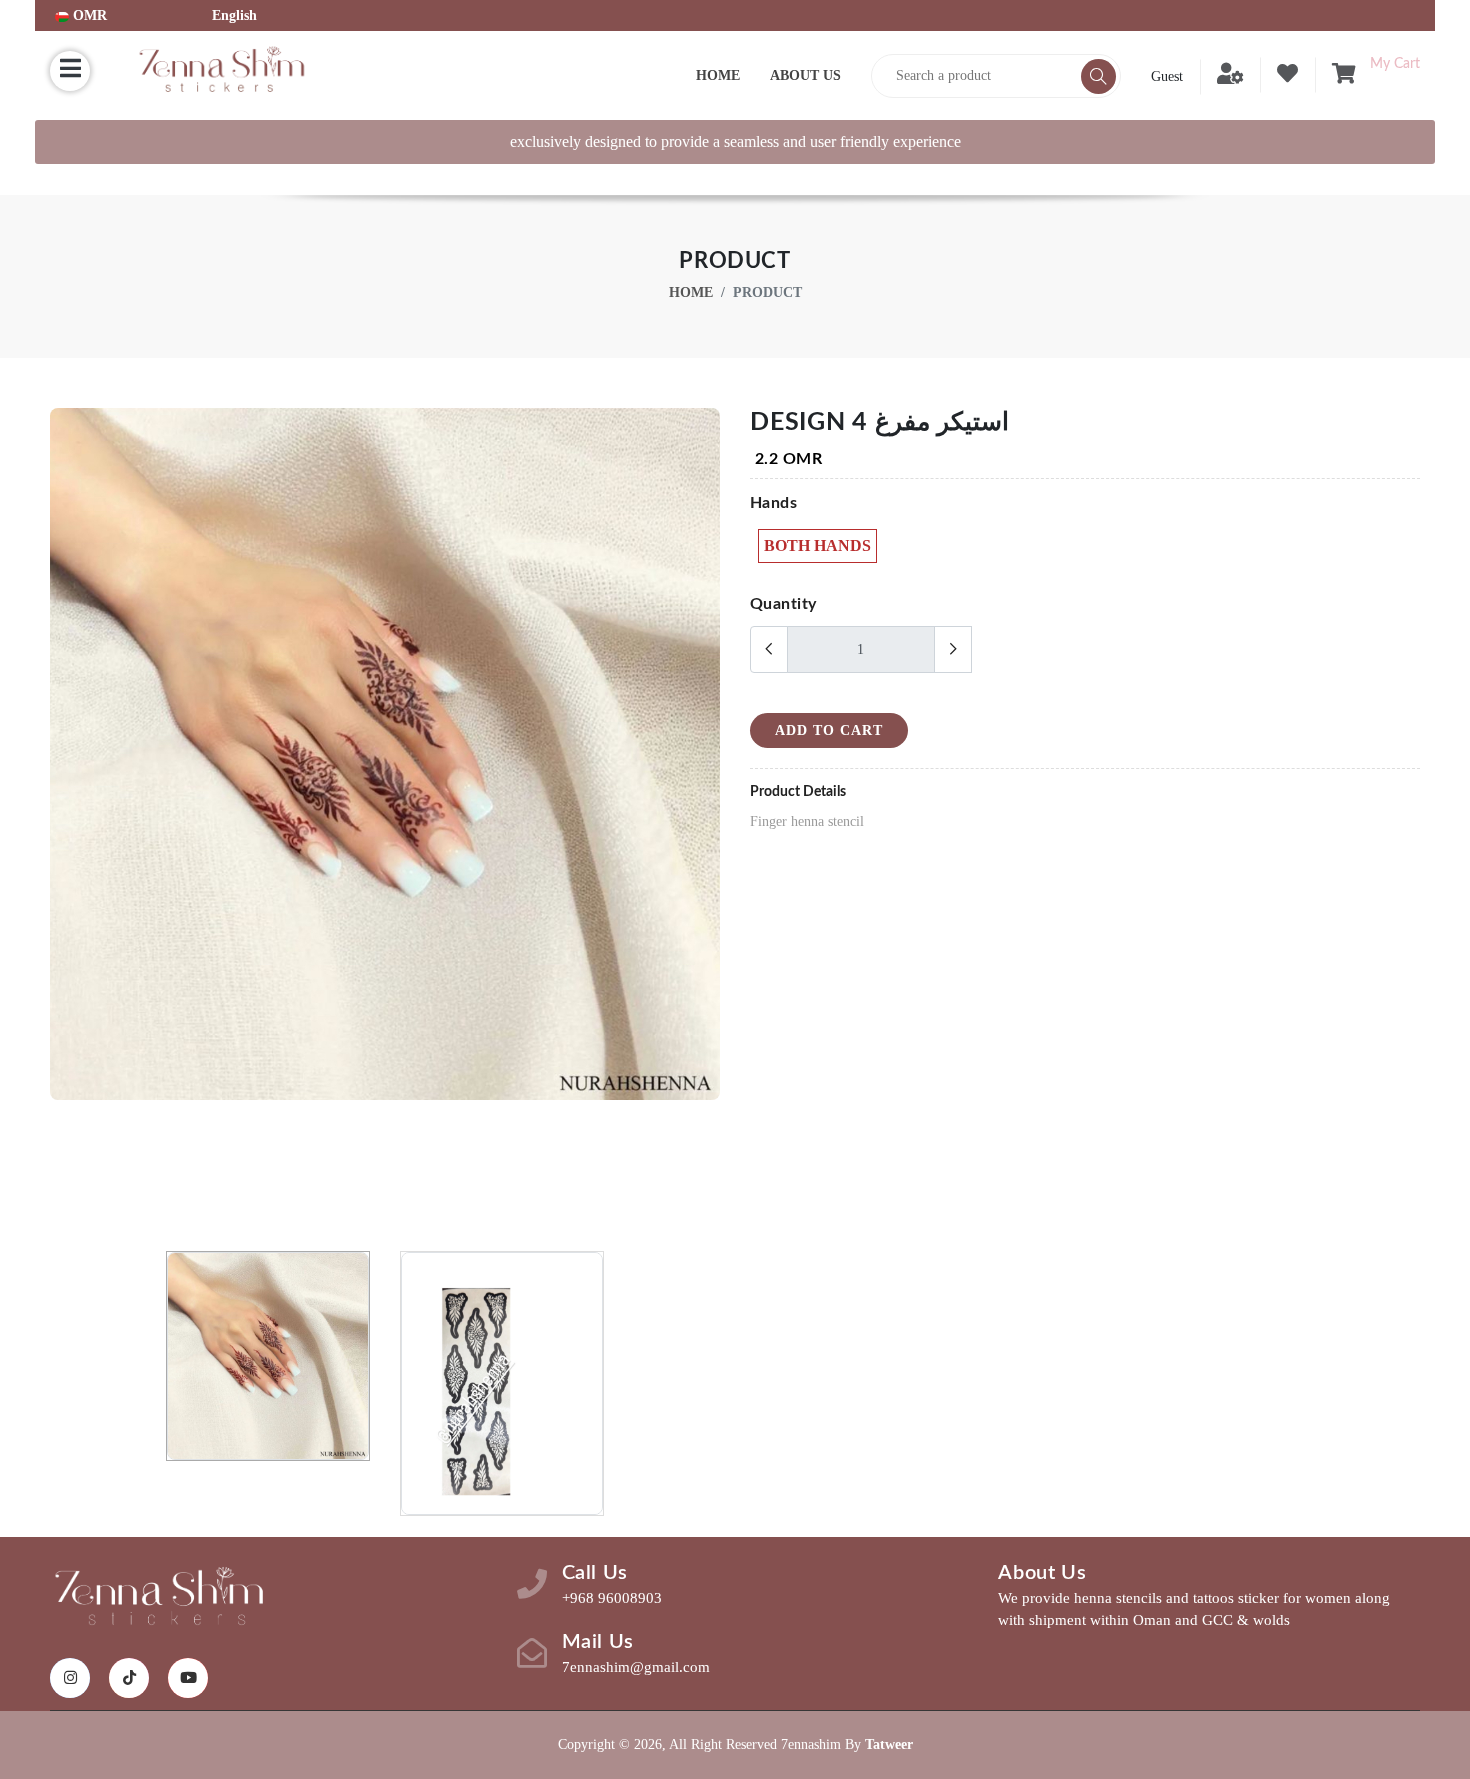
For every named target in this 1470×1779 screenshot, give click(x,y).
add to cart (829, 730)
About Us (805, 75)
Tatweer (889, 1744)
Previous (61, 822)
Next (709, 822)
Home (718, 75)
